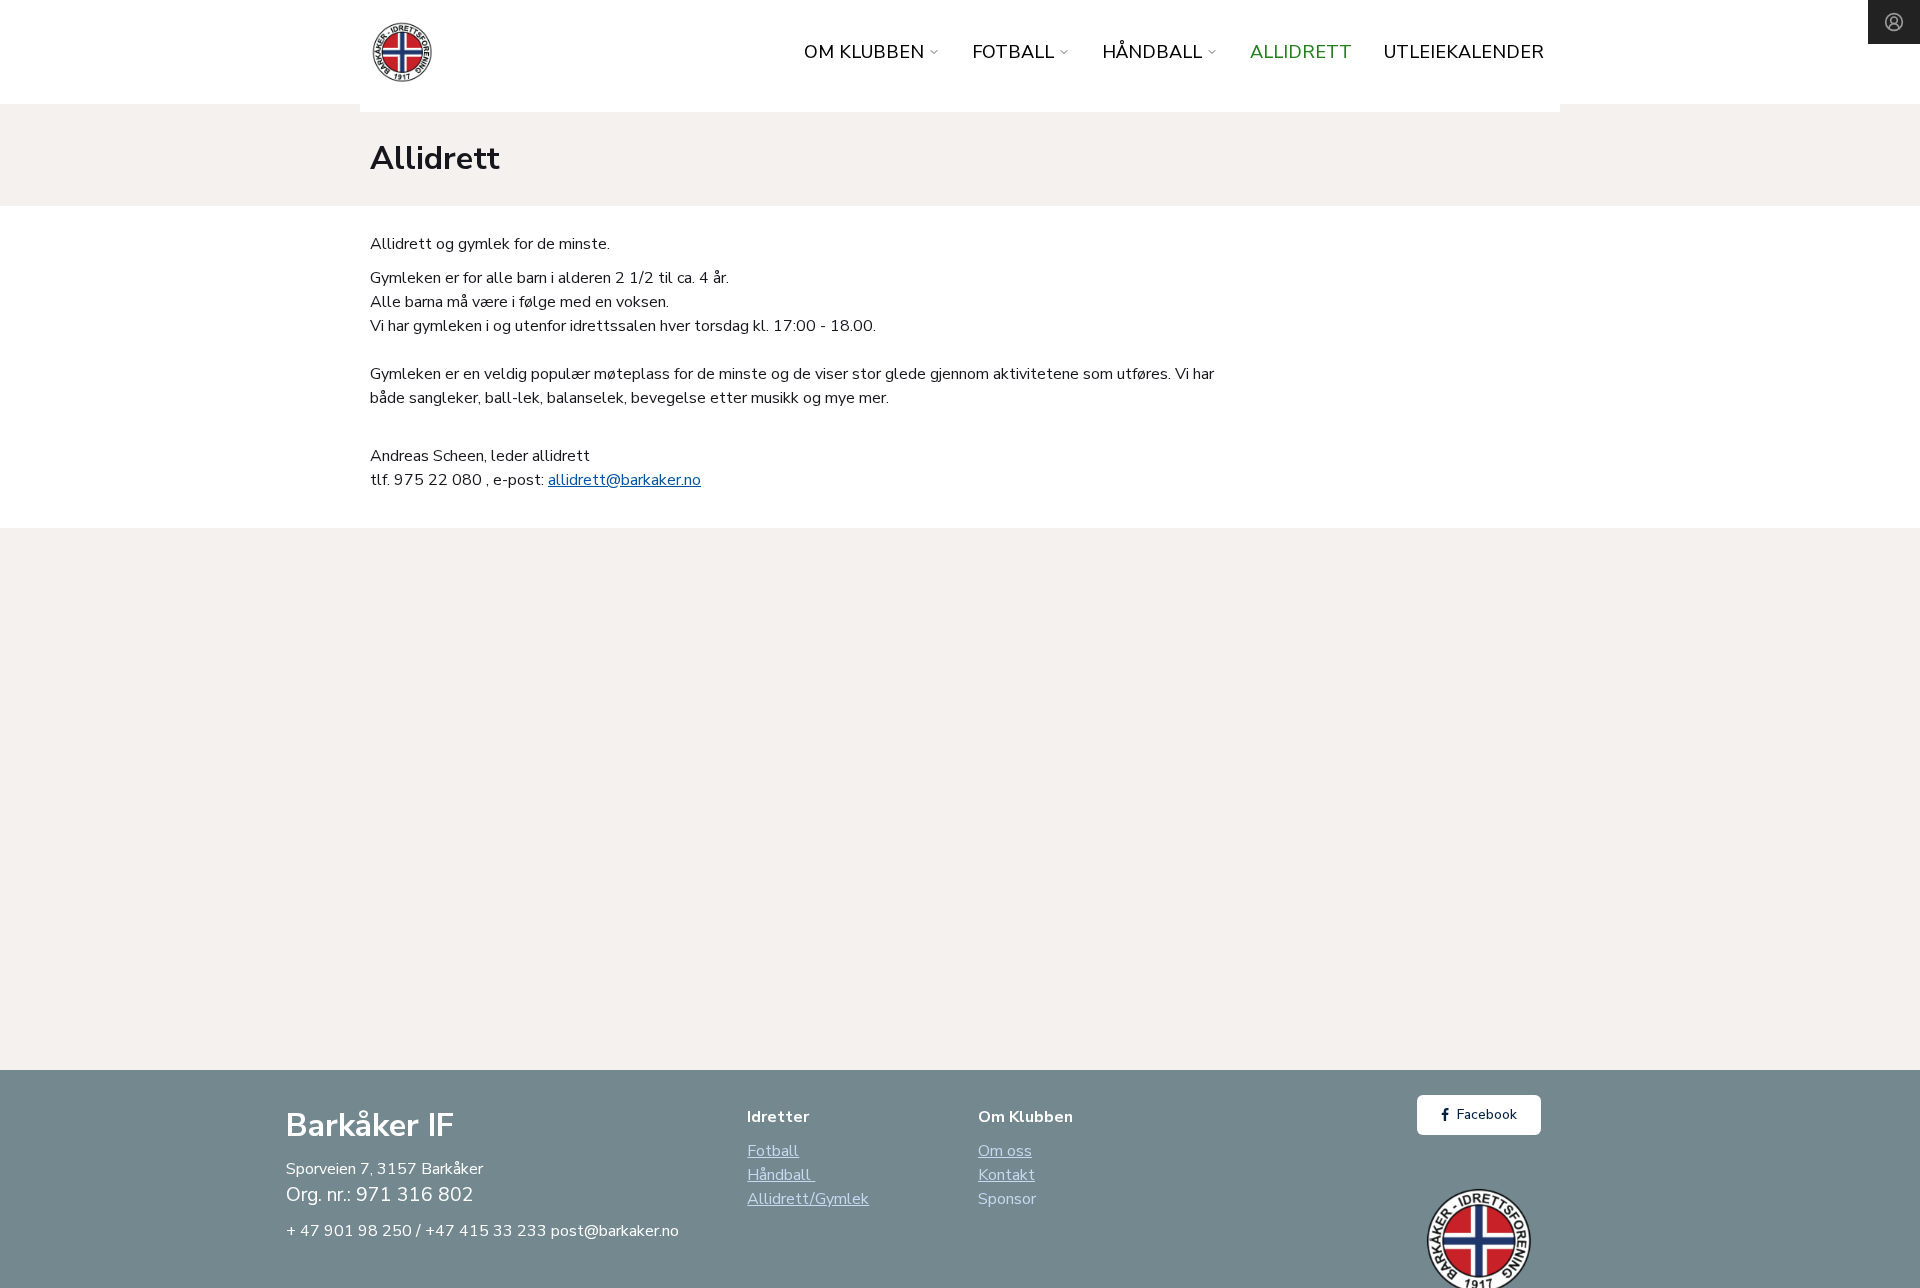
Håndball (781, 1175)
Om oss (1005, 1151)
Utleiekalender (1464, 52)
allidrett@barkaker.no (624, 480)
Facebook (1487, 1114)
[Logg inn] (1894, 22)
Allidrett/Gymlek (808, 1199)
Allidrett (1301, 52)
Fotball (773, 1151)
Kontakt (1006, 1175)
